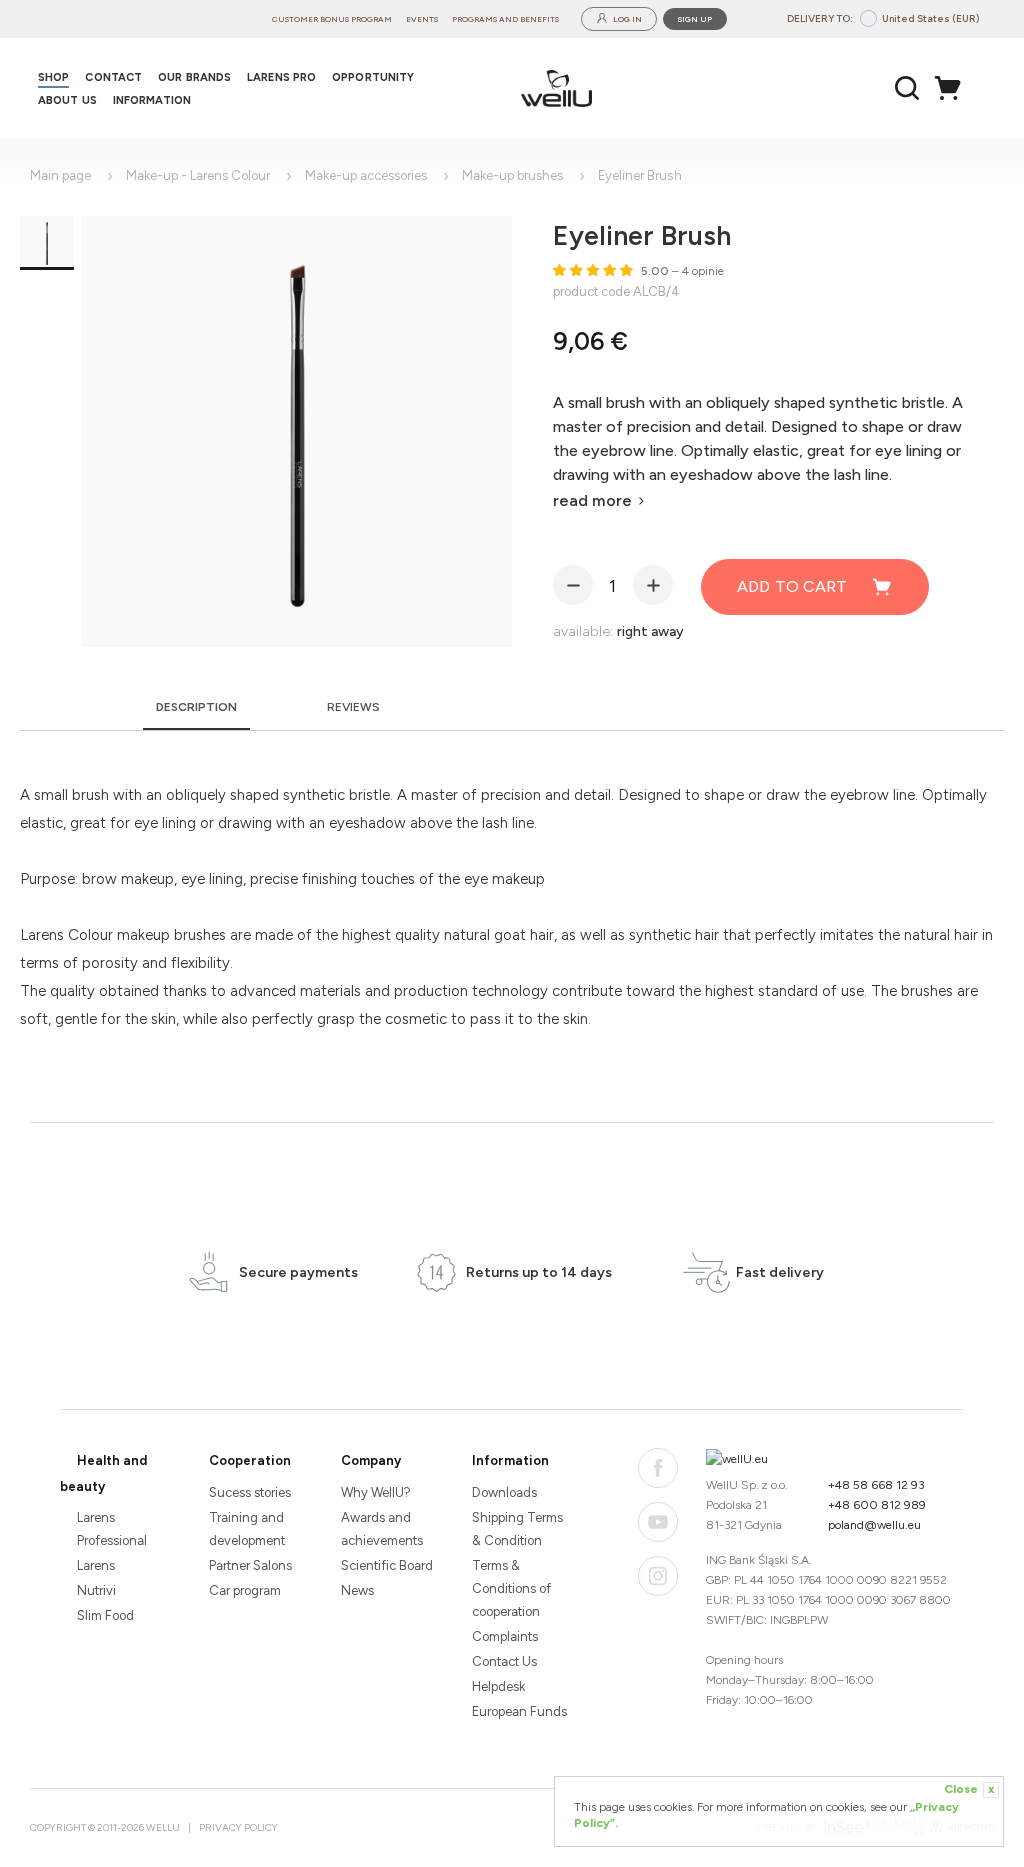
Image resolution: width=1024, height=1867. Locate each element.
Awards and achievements (382, 1529)
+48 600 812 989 (877, 1505)
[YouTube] (658, 1522)
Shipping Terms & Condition (517, 1529)
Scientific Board (387, 1565)
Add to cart (792, 586)
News (357, 1590)
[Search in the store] (907, 88)
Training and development (247, 1529)
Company (371, 1460)
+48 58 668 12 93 (876, 1485)
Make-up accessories (366, 175)
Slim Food (105, 1615)
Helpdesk (498, 1686)
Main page (60, 175)
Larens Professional (112, 1529)
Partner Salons (250, 1565)
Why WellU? (376, 1492)
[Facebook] (658, 1468)
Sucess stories (250, 1492)
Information (510, 1460)
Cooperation (250, 1460)
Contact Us (504, 1661)
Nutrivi (96, 1590)
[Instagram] (658, 1576)
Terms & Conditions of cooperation (511, 1588)
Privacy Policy (238, 1827)
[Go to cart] (953, 88)
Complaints (505, 1636)
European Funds (519, 1711)
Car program (245, 1590)
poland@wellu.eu (874, 1525)
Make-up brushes (512, 175)
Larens (96, 1565)
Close (969, 1789)
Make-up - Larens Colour (198, 175)
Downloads (504, 1492)
